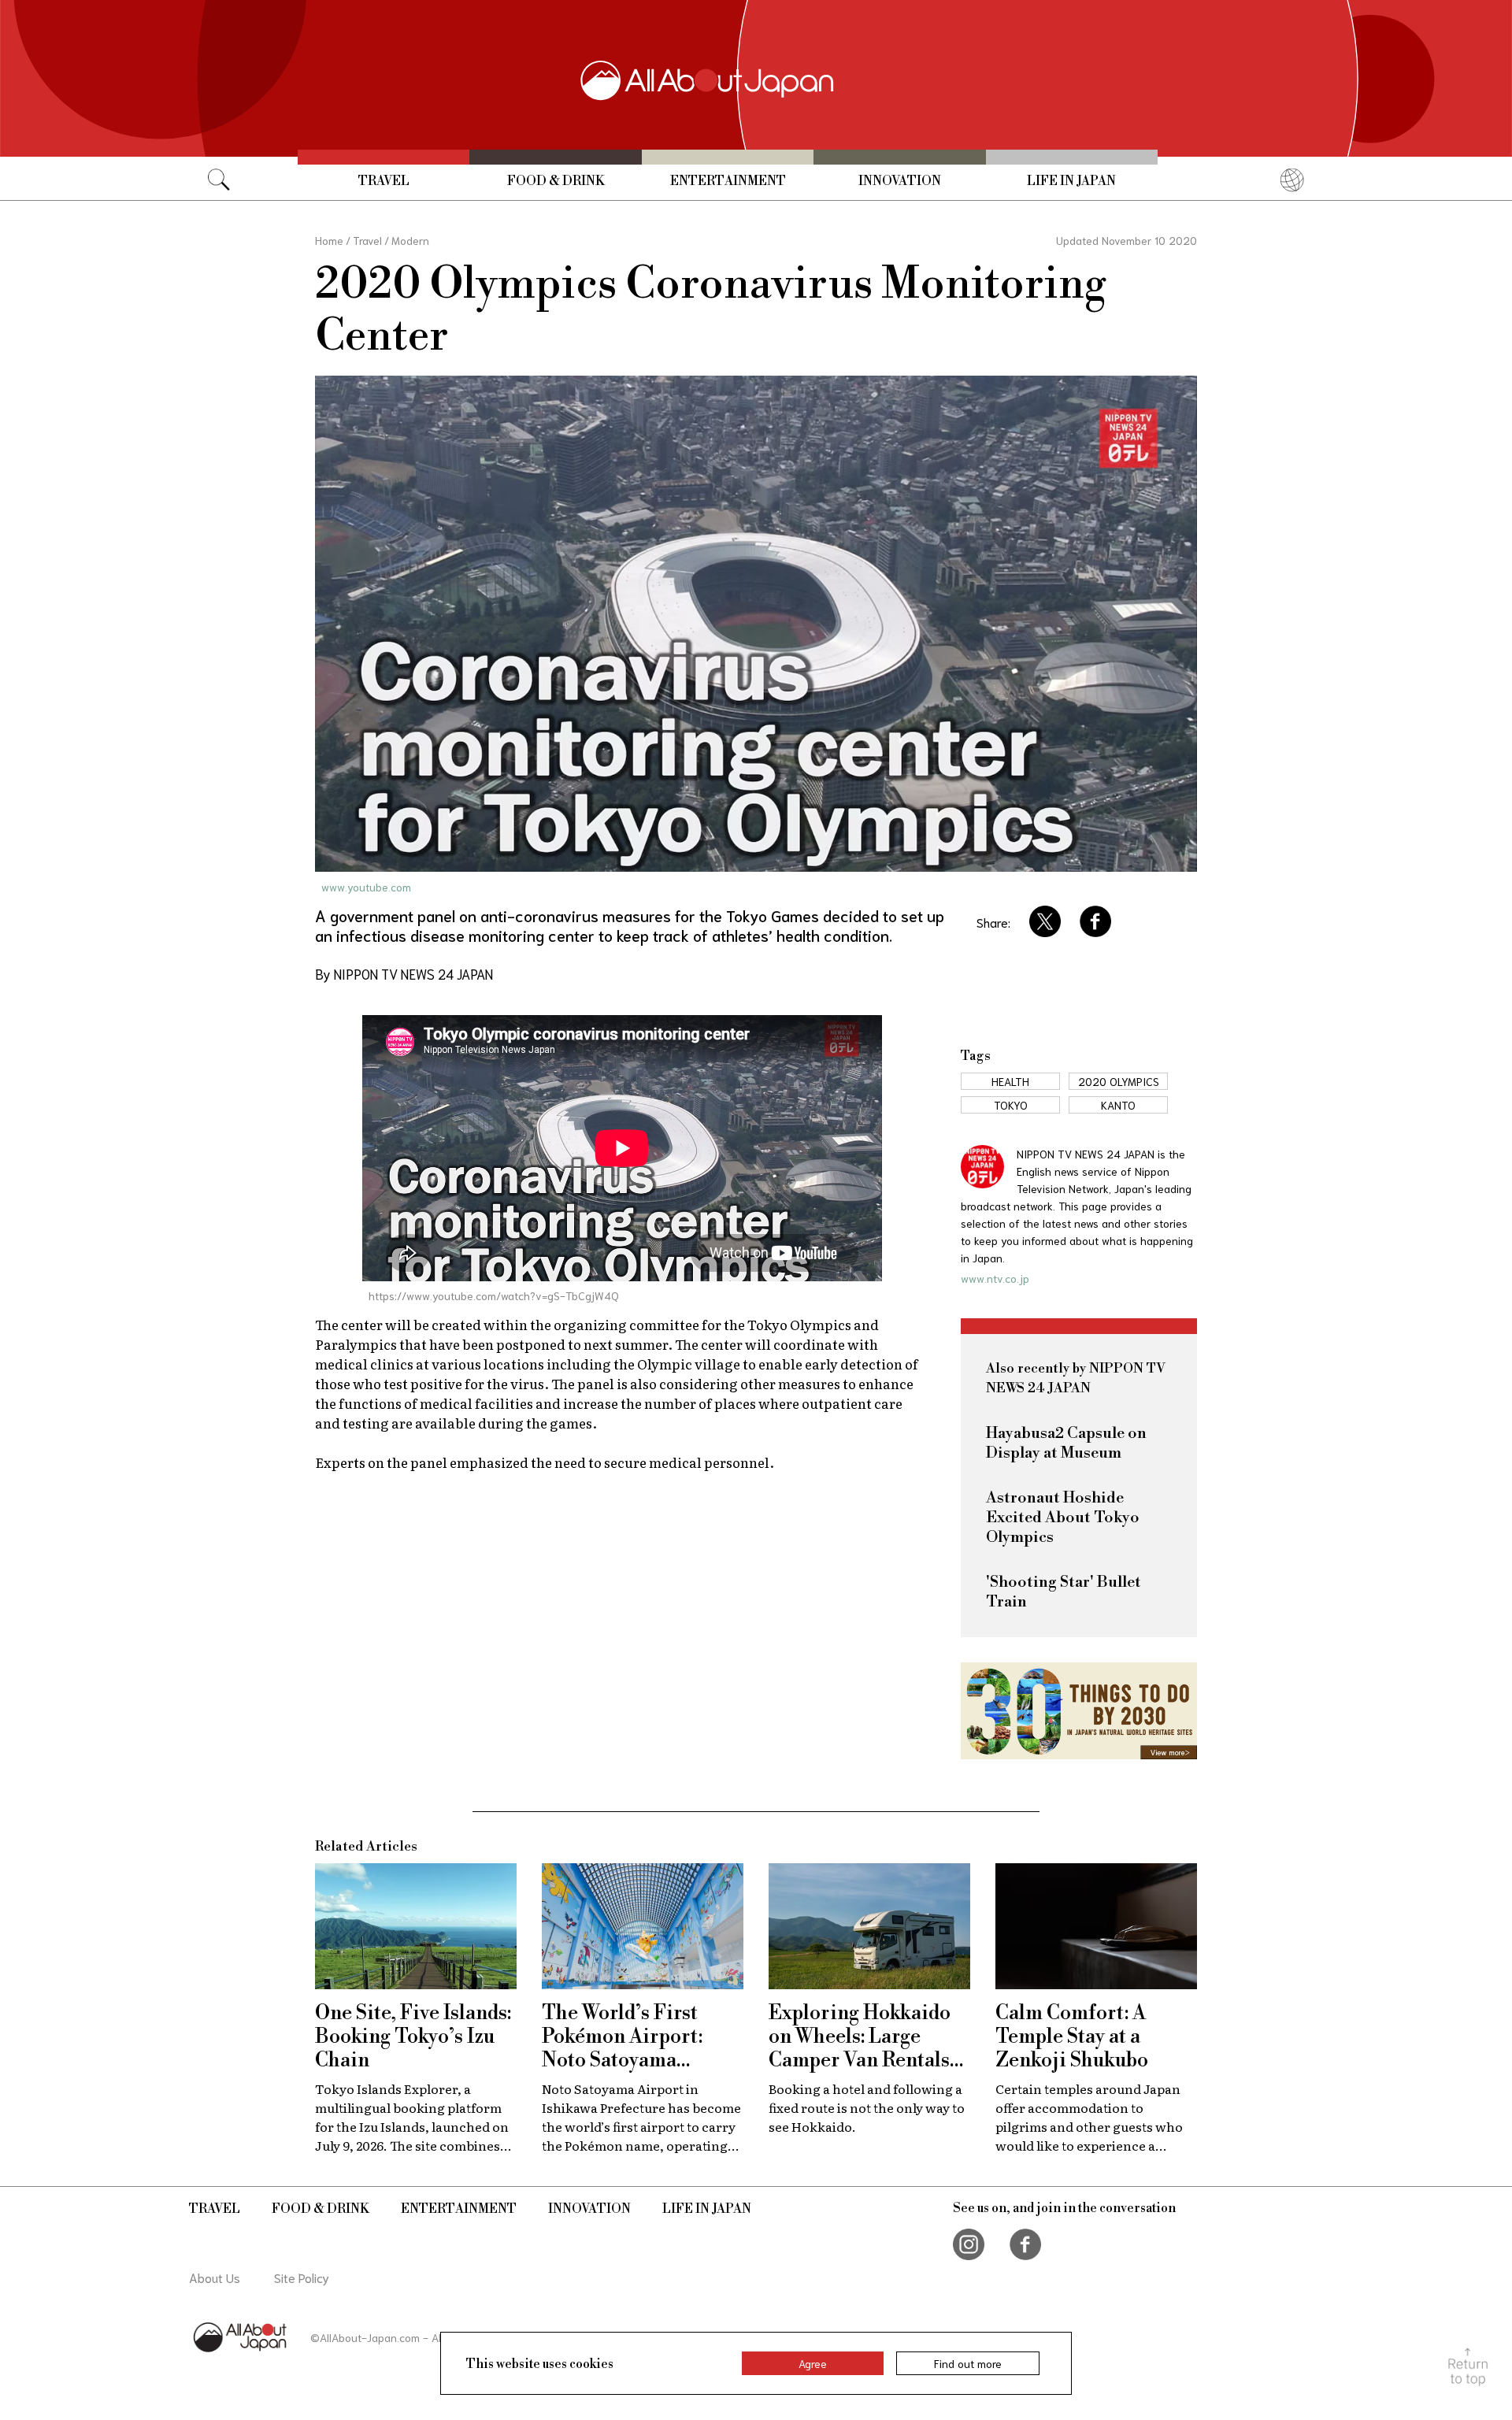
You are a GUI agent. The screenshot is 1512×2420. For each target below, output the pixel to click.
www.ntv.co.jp (995, 1278)
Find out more (968, 2363)
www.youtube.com (366, 887)
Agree (813, 2363)
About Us (215, 2277)
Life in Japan (1071, 181)
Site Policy (302, 2277)
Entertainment (728, 181)
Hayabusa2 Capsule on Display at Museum (1066, 1443)
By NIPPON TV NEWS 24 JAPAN (404, 973)
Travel (384, 181)
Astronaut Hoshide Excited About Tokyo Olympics (1063, 1518)
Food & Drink (556, 181)
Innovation (900, 181)
